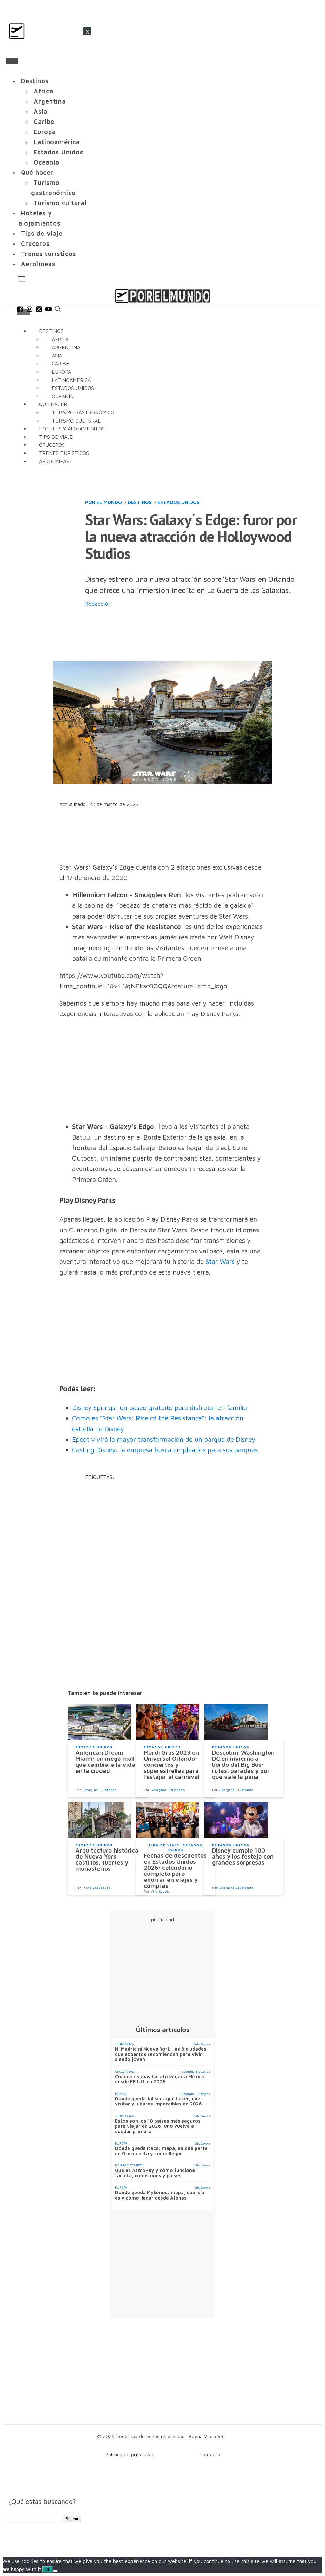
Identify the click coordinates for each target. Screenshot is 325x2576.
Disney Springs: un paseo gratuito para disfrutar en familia (159, 1407)
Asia (40, 111)
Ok (47, 2569)
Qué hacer (37, 172)
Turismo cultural (60, 203)
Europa (45, 132)
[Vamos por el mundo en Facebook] (20, 310)
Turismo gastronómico (53, 188)
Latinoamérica (57, 142)
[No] (55, 2571)
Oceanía (46, 162)
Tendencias (124, 2044)
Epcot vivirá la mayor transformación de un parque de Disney (164, 1439)
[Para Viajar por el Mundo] (162, 296)
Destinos (35, 81)
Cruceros (35, 244)
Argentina (50, 101)
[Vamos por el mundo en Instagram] (30, 310)
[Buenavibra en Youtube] (49, 310)
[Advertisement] (201, 635)
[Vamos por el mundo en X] (39, 310)
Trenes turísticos (48, 254)
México (120, 2094)
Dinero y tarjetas (129, 2165)
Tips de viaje (42, 233)
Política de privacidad (130, 2454)
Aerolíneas (38, 264)
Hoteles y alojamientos (39, 218)
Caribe (44, 122)
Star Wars (220, 1261)
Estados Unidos (58, 152)
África (43, 91)
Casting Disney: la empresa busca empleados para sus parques (165, 1450)
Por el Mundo (103, 502)
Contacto (210, 2454)
